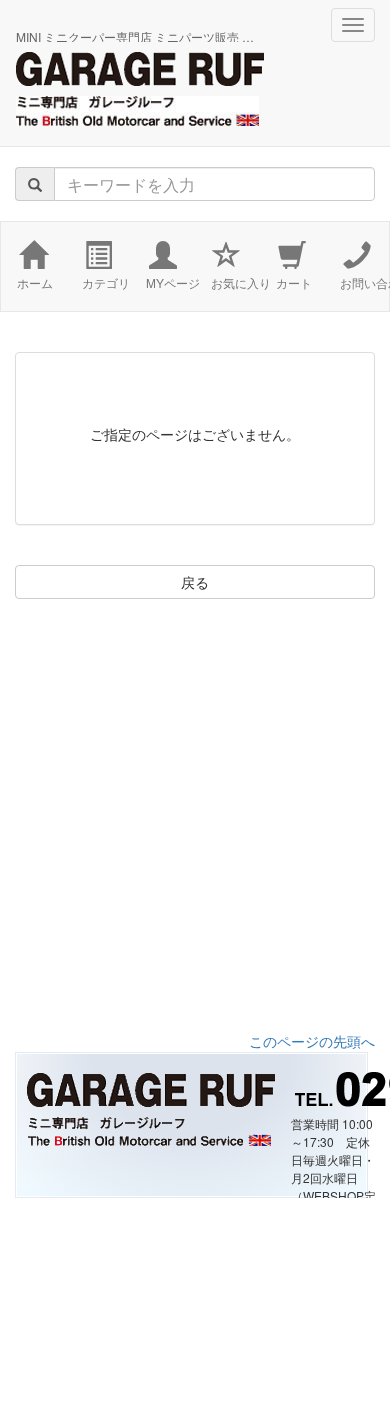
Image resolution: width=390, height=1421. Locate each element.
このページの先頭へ (312, 1041)
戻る (195, 582)
